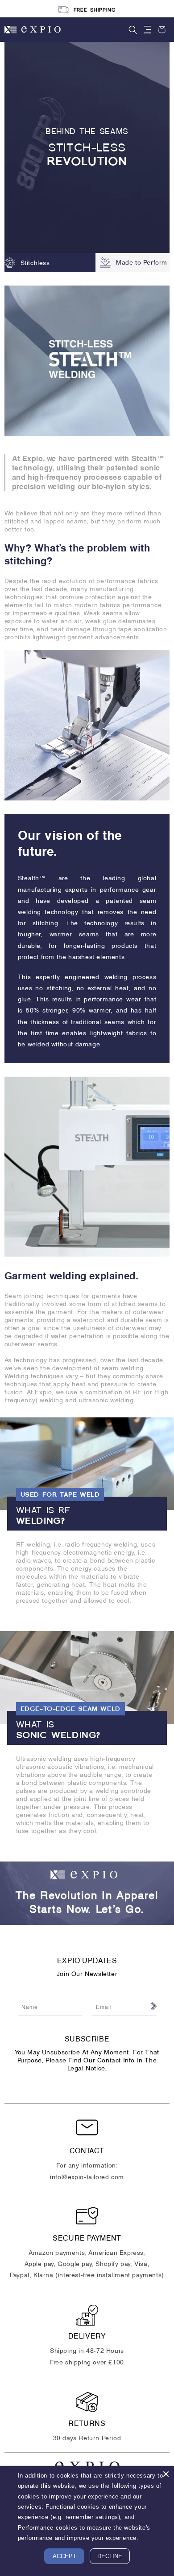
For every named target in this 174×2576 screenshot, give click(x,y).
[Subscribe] (153, 2006)
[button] (133, 30)
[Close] (166, 2474)
